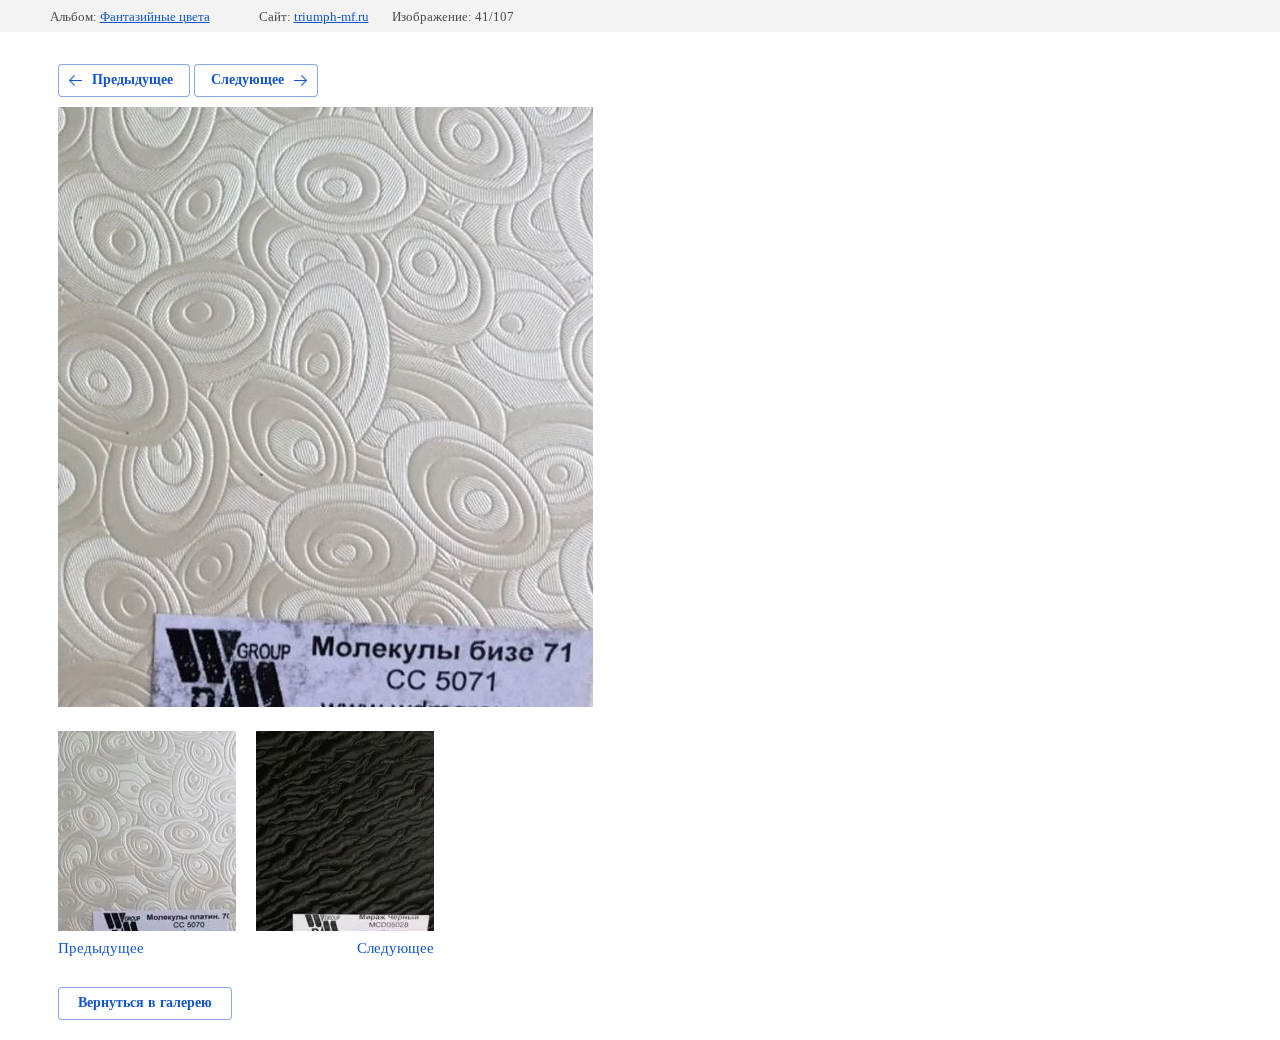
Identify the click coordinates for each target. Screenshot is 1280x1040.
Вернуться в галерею (145, 1002)
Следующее (247, 79)
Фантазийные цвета (155, 16)
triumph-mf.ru (331, 16)
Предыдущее (132, 79)
